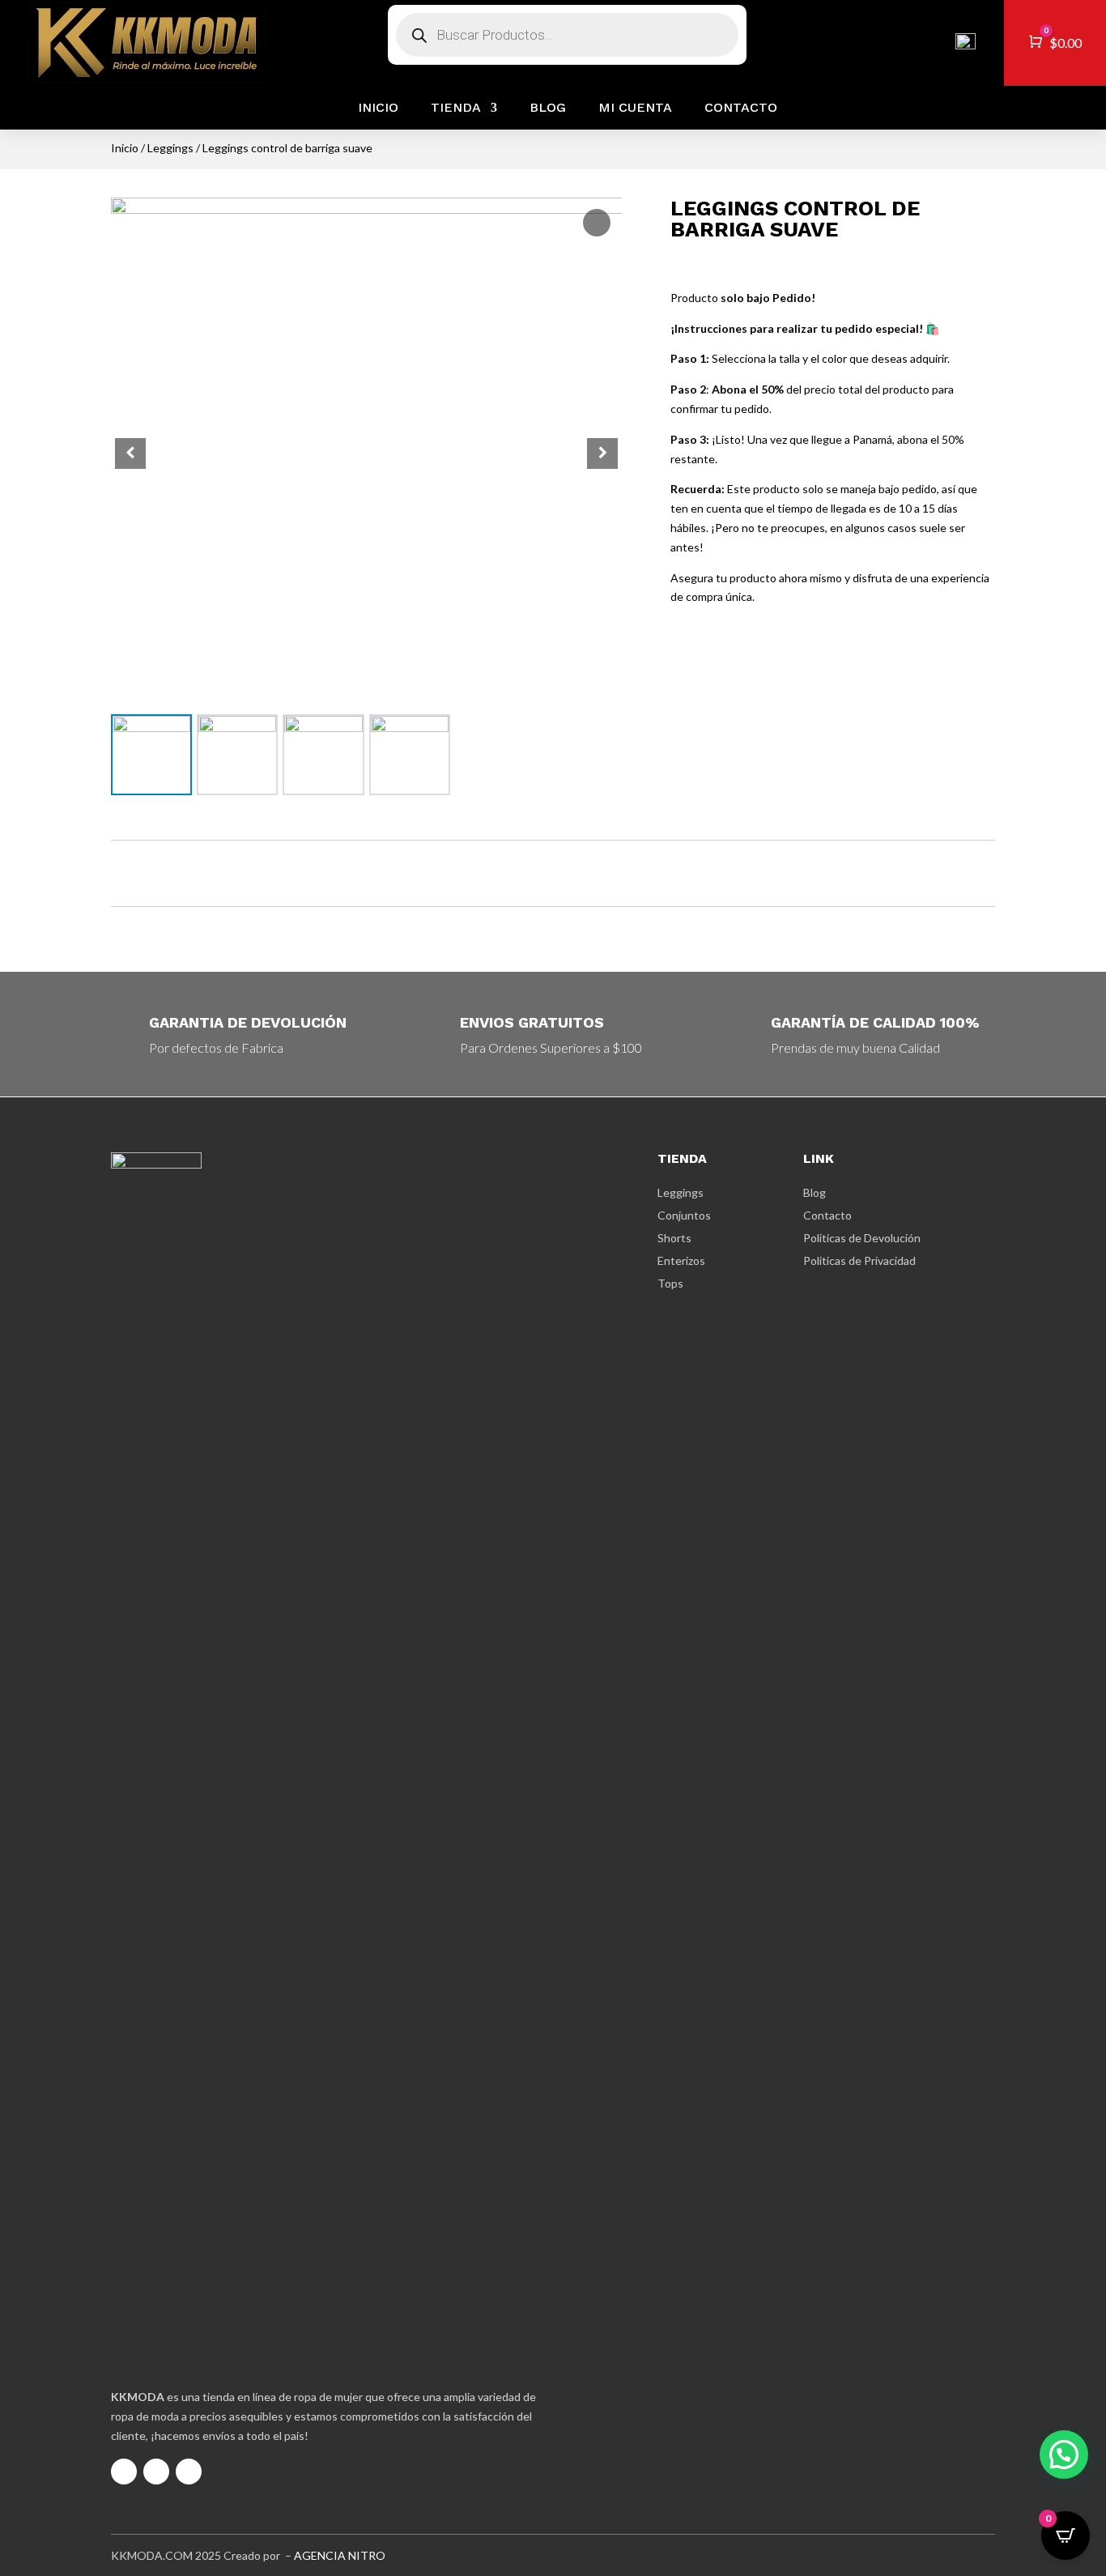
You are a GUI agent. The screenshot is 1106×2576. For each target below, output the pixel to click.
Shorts (674, 1238)
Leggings (170, 148)
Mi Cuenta (635, 108)
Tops (670, 1283)
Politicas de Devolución (862, 1238)
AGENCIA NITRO (340, 2555)
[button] (602, 453)
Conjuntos (684, 1215)
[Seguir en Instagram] (124, 2472)
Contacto (741, 108)
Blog (548, 108)
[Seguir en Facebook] (156, 2472)
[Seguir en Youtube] (189, 2472)
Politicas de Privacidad (859, 1260)
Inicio (378, 108)
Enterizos (681, 1260)
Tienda (456, 108)
